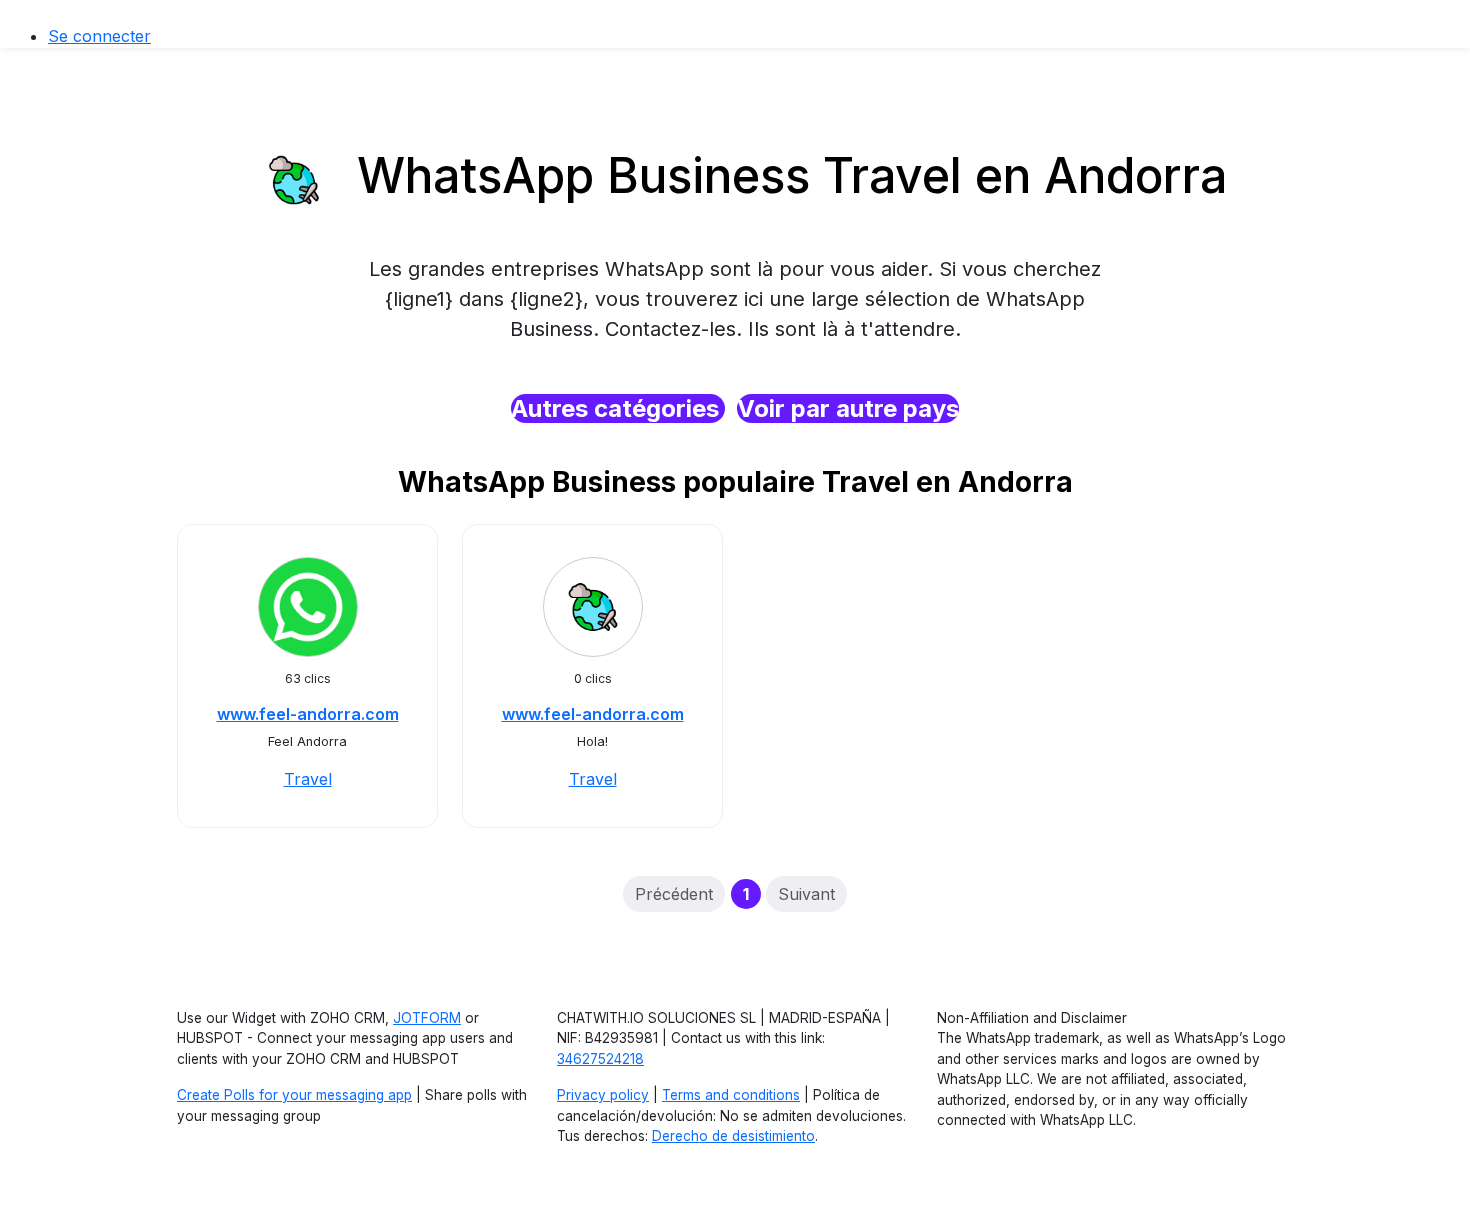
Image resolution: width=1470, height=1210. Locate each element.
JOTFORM (427, 1018)
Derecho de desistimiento (733, 1136)
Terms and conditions (731, 1095)
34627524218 (600, 1059)
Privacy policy (603, 1095)
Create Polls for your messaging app (294, 1095)
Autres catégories (618, 408)
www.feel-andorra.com (308, 714)
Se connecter (99, 36)
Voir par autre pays (848, 408)
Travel (308, 779)
